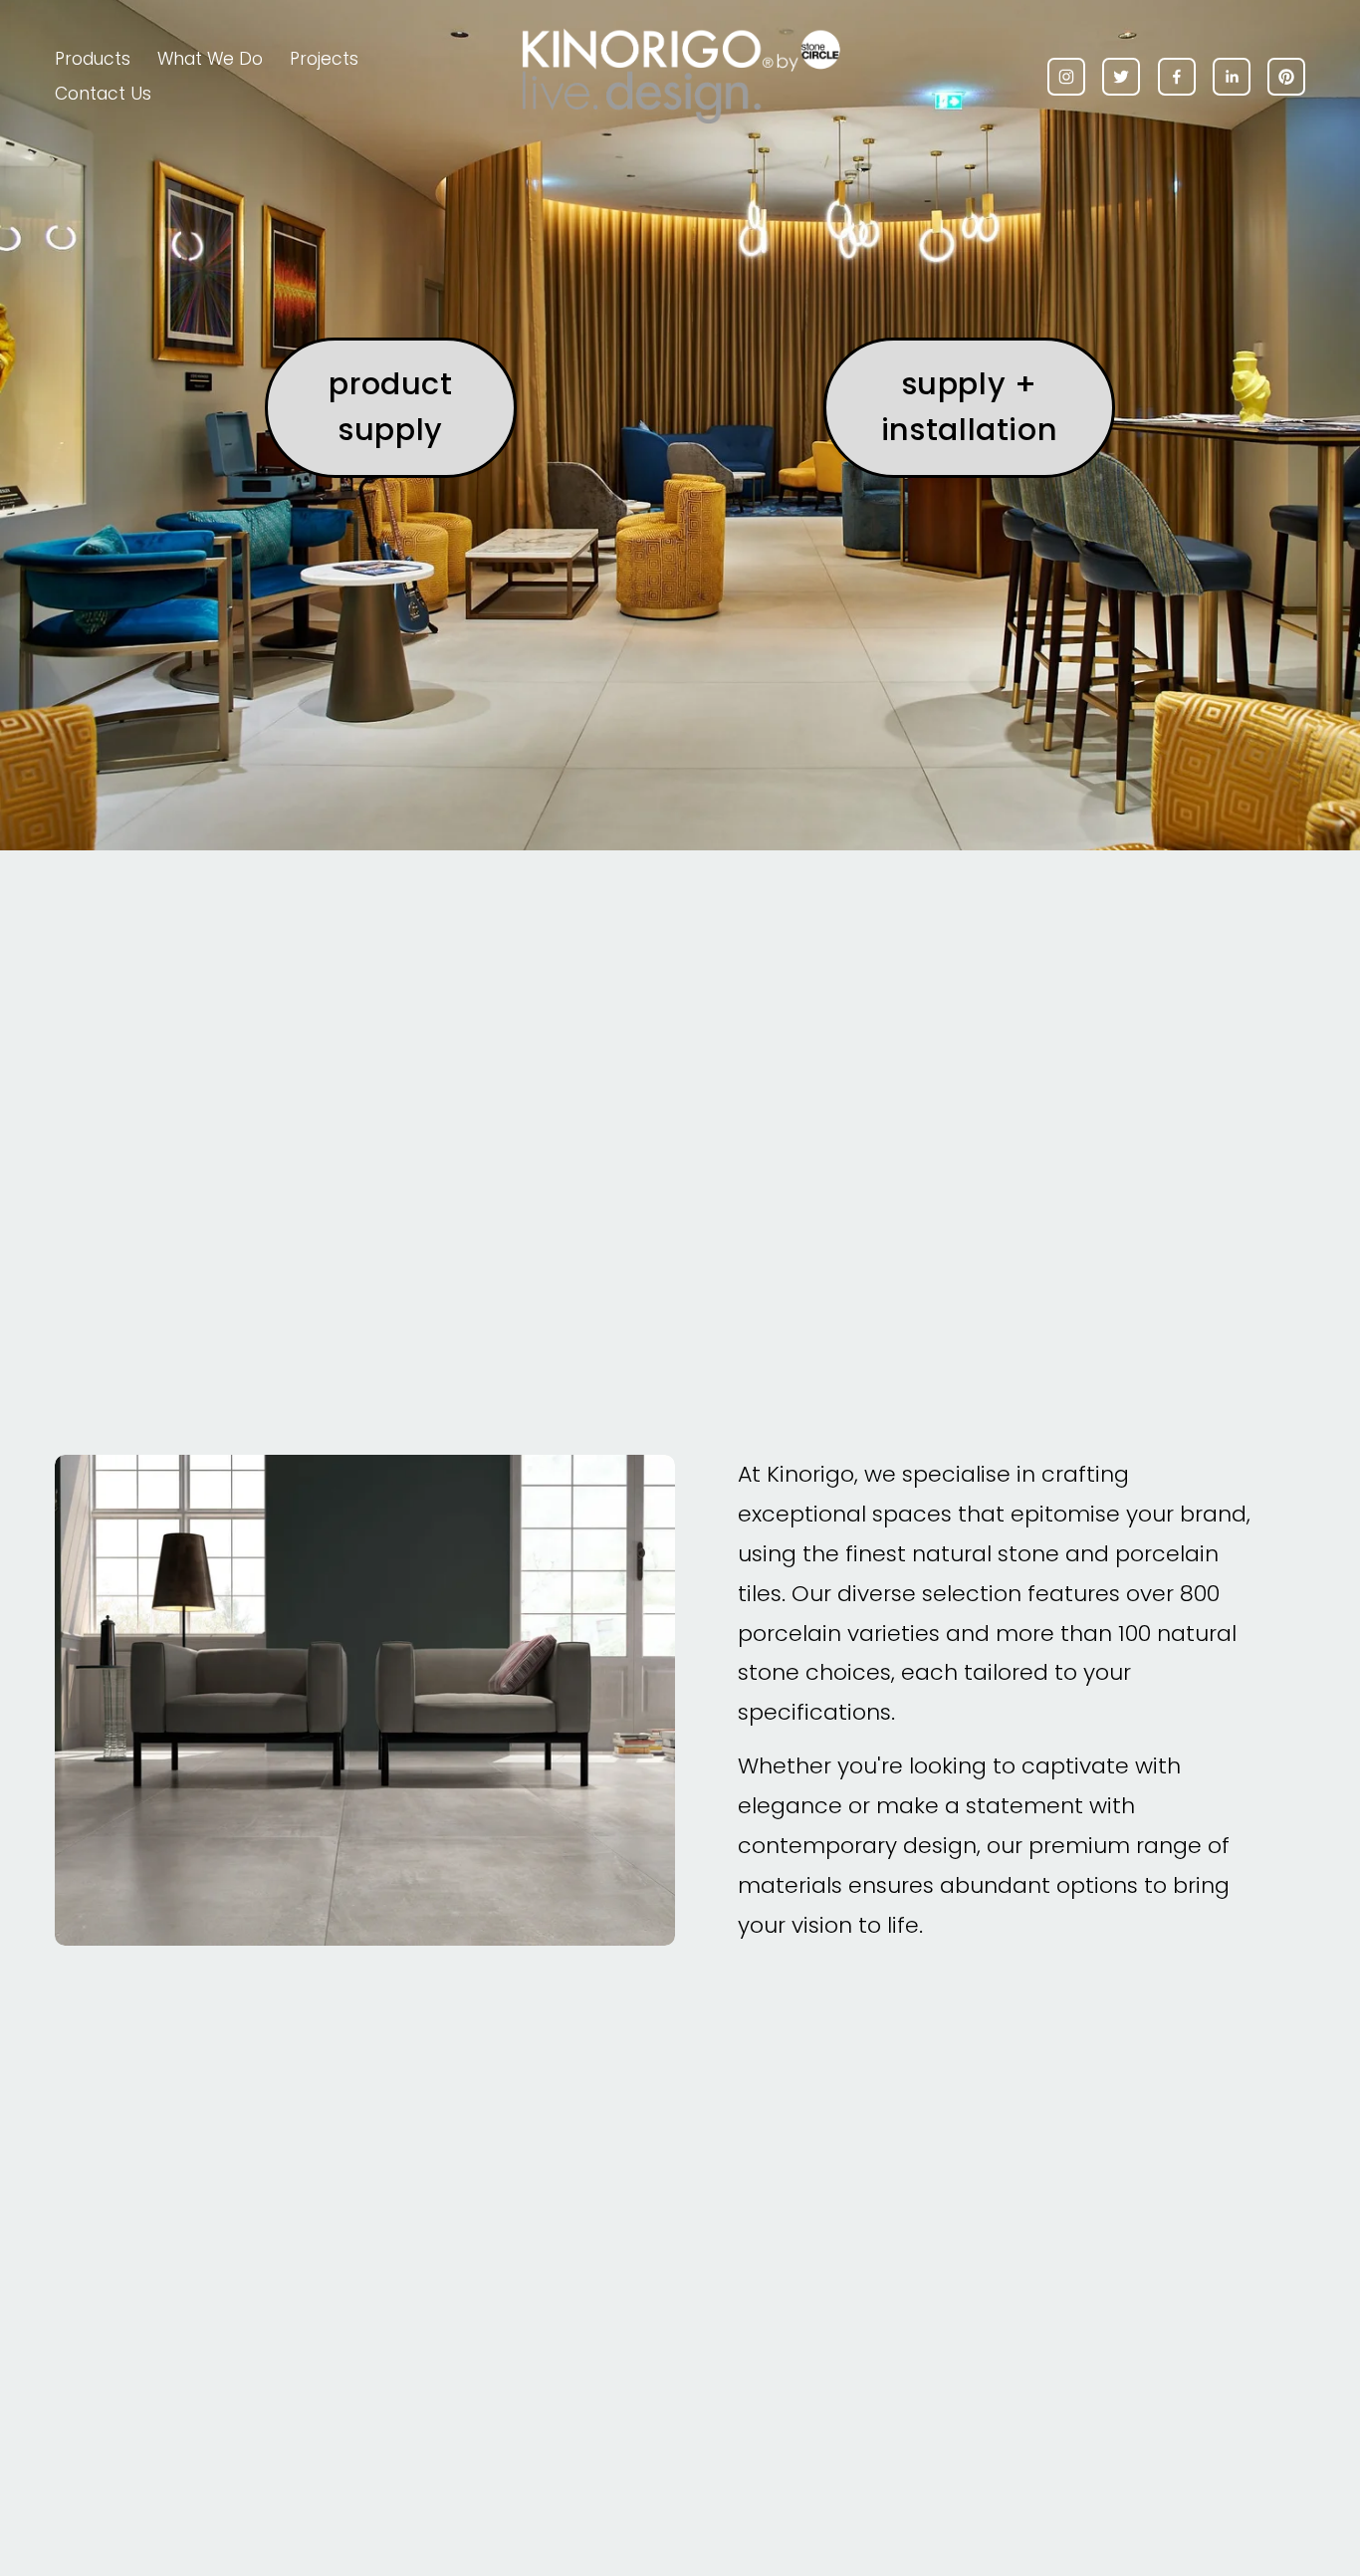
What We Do (210, 59)
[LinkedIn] (1232, 77)
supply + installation (969, 407)
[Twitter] (1121, 77)
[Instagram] (1066, 77)
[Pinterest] (1286, 77)
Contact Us (103, 94)
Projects (324, 59)
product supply (390, 407)
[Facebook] (1177, 77)
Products (93, 59)
